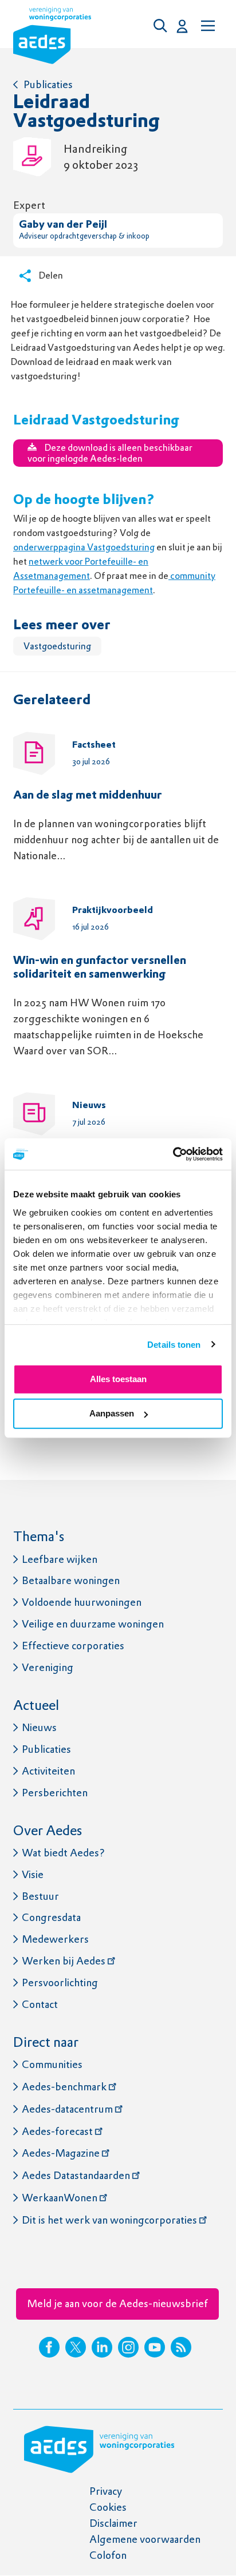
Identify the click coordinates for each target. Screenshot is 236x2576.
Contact (40, 2004)
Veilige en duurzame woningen (93, 1624)
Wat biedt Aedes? (63, 1853)
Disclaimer (113, 2523)
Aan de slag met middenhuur (88, 796)
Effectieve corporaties (73, 1646)
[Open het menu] (207, 26)
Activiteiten (48, 1771)
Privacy (106, 2491)
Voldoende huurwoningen (82, 1602)
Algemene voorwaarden (145, 2539)
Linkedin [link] (102, 2347)
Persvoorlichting (60, 1982)
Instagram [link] (128, 2347)
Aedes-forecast (57, 2131)
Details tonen (174, 1344)
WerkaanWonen (60, 2198)
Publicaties (48, 84)
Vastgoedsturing (57, 646)
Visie (33, 1874)
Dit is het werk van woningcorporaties (109, 2220)
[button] (163, 26)
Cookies (108, 2507)
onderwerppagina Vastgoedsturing (84, 547)
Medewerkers (55, 1939)
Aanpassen (112, 1413)
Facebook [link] (49, 2347)
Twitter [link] (76, 2347)
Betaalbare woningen (71, 1580)
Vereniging (48, 1667)
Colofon (108, 2555)
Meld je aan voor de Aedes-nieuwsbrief (117, 2303)
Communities (52, 2064)
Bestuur (40, 1896)
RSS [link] (181, 2347)
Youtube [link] (155, 2347)
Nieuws (39, 1727)
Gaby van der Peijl (63, 225)
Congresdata (51, 1917)
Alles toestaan (118, 1379)
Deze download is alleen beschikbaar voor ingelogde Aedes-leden (110, 453)
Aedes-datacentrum (67, 2109)
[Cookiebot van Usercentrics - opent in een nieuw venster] (173, 1154)
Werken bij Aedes (64, 1961)
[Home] (52, 38)
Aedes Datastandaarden (76, 2175)
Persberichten (55, 1793)
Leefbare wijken (60, 1559)
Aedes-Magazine (61, 2153)
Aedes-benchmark (64, 2087)
